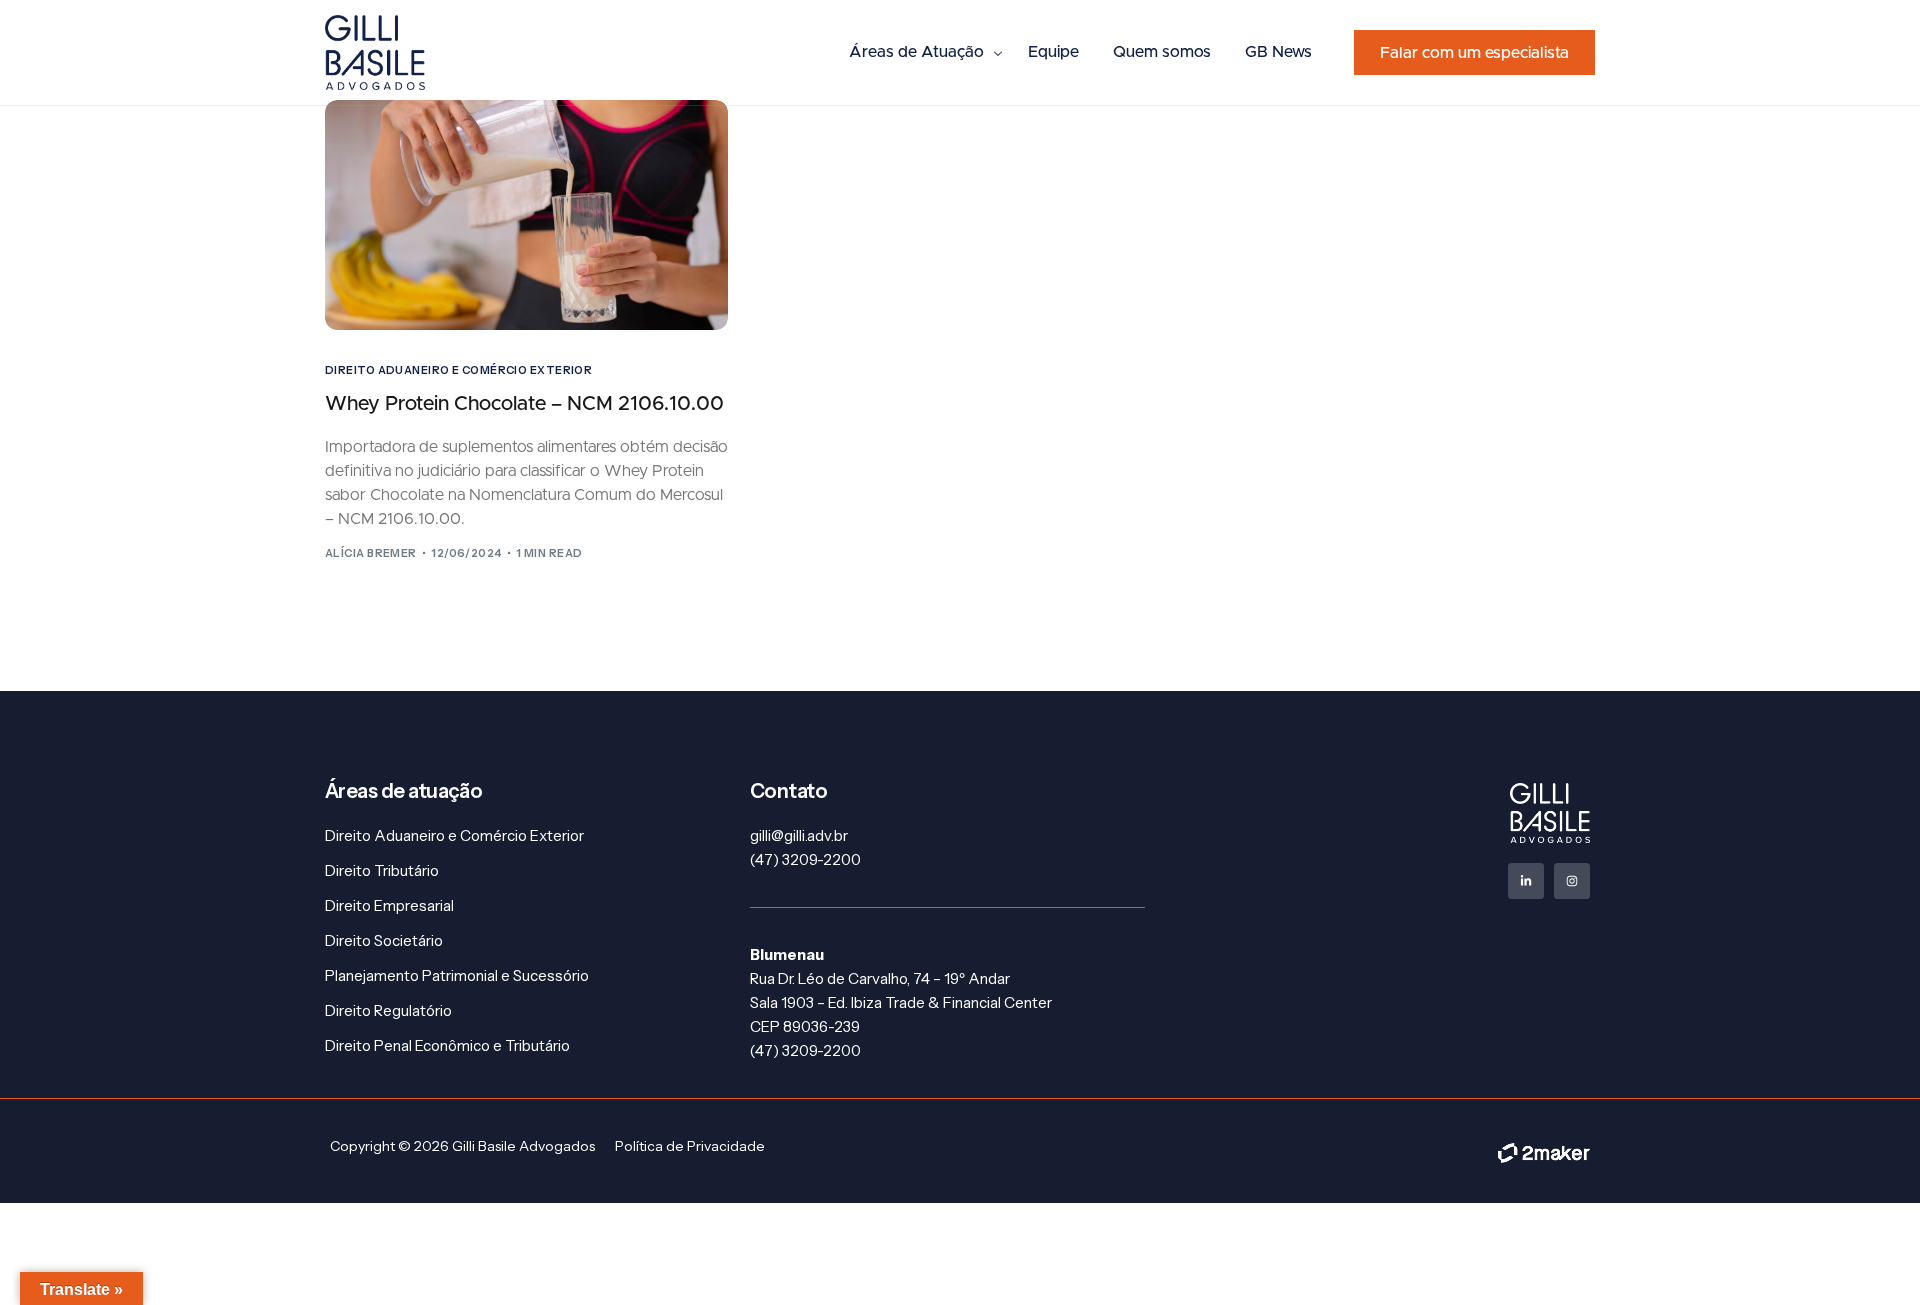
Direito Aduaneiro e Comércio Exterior (458, 370)
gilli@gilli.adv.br (799, 835)
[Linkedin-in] (1526, 881)
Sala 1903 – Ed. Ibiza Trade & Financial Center (901, 1002)
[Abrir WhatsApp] (1870, 1254)
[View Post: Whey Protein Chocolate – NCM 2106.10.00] (526, 215)
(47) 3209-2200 (805, 859)
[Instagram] (1572, 881)
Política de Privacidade (690, 1146)
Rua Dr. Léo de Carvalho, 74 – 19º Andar (880, 978)
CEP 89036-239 (805, 1026)
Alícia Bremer (371, 553)
